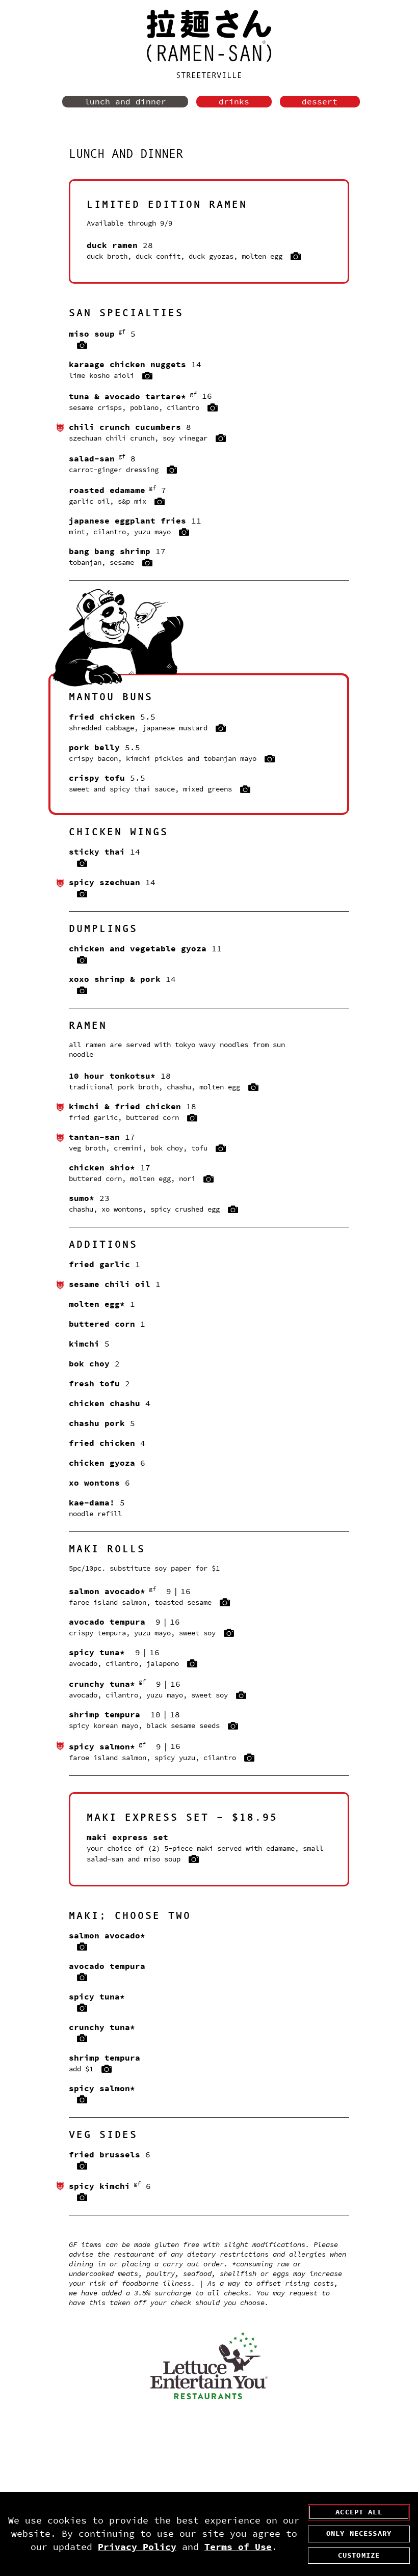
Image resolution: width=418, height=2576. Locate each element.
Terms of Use (238, 2547)
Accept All (359, 2512)
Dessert (320, 102)
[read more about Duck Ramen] (296, 257)
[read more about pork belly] (270, 759)
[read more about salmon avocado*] (225, 1603)
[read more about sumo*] (233, 1210)
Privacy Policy (137, 2547)
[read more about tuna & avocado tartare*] (213, 408)
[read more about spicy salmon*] (249, 1758)
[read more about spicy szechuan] (82, 894)
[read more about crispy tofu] (245, 790)
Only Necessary (359, 2533)
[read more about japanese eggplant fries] (184, 533)
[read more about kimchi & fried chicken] (192, 1118)
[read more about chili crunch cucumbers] (221, 439)
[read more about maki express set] (194, 1859)
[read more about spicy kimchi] (82, 2198)
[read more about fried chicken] (221, 729)
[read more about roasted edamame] (160, 502)
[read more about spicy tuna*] (192, 1664)
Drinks (234, 102)
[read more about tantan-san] (221, 1149)
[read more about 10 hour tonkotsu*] (253, 1088)
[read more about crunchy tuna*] (241, 1696)
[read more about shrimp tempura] (233, 1727)
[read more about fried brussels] (82, 2166)
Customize (359, 2555)
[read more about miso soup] (82, 346)
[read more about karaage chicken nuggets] (147, 376)
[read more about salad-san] (172, 470)
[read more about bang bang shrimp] (147, 563)
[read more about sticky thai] (82, 864)
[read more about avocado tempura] (229, 1633)
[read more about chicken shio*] (208, 1180)
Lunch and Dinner (125, 102)
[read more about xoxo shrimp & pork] (82, 991)
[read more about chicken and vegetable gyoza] (82, 961)
